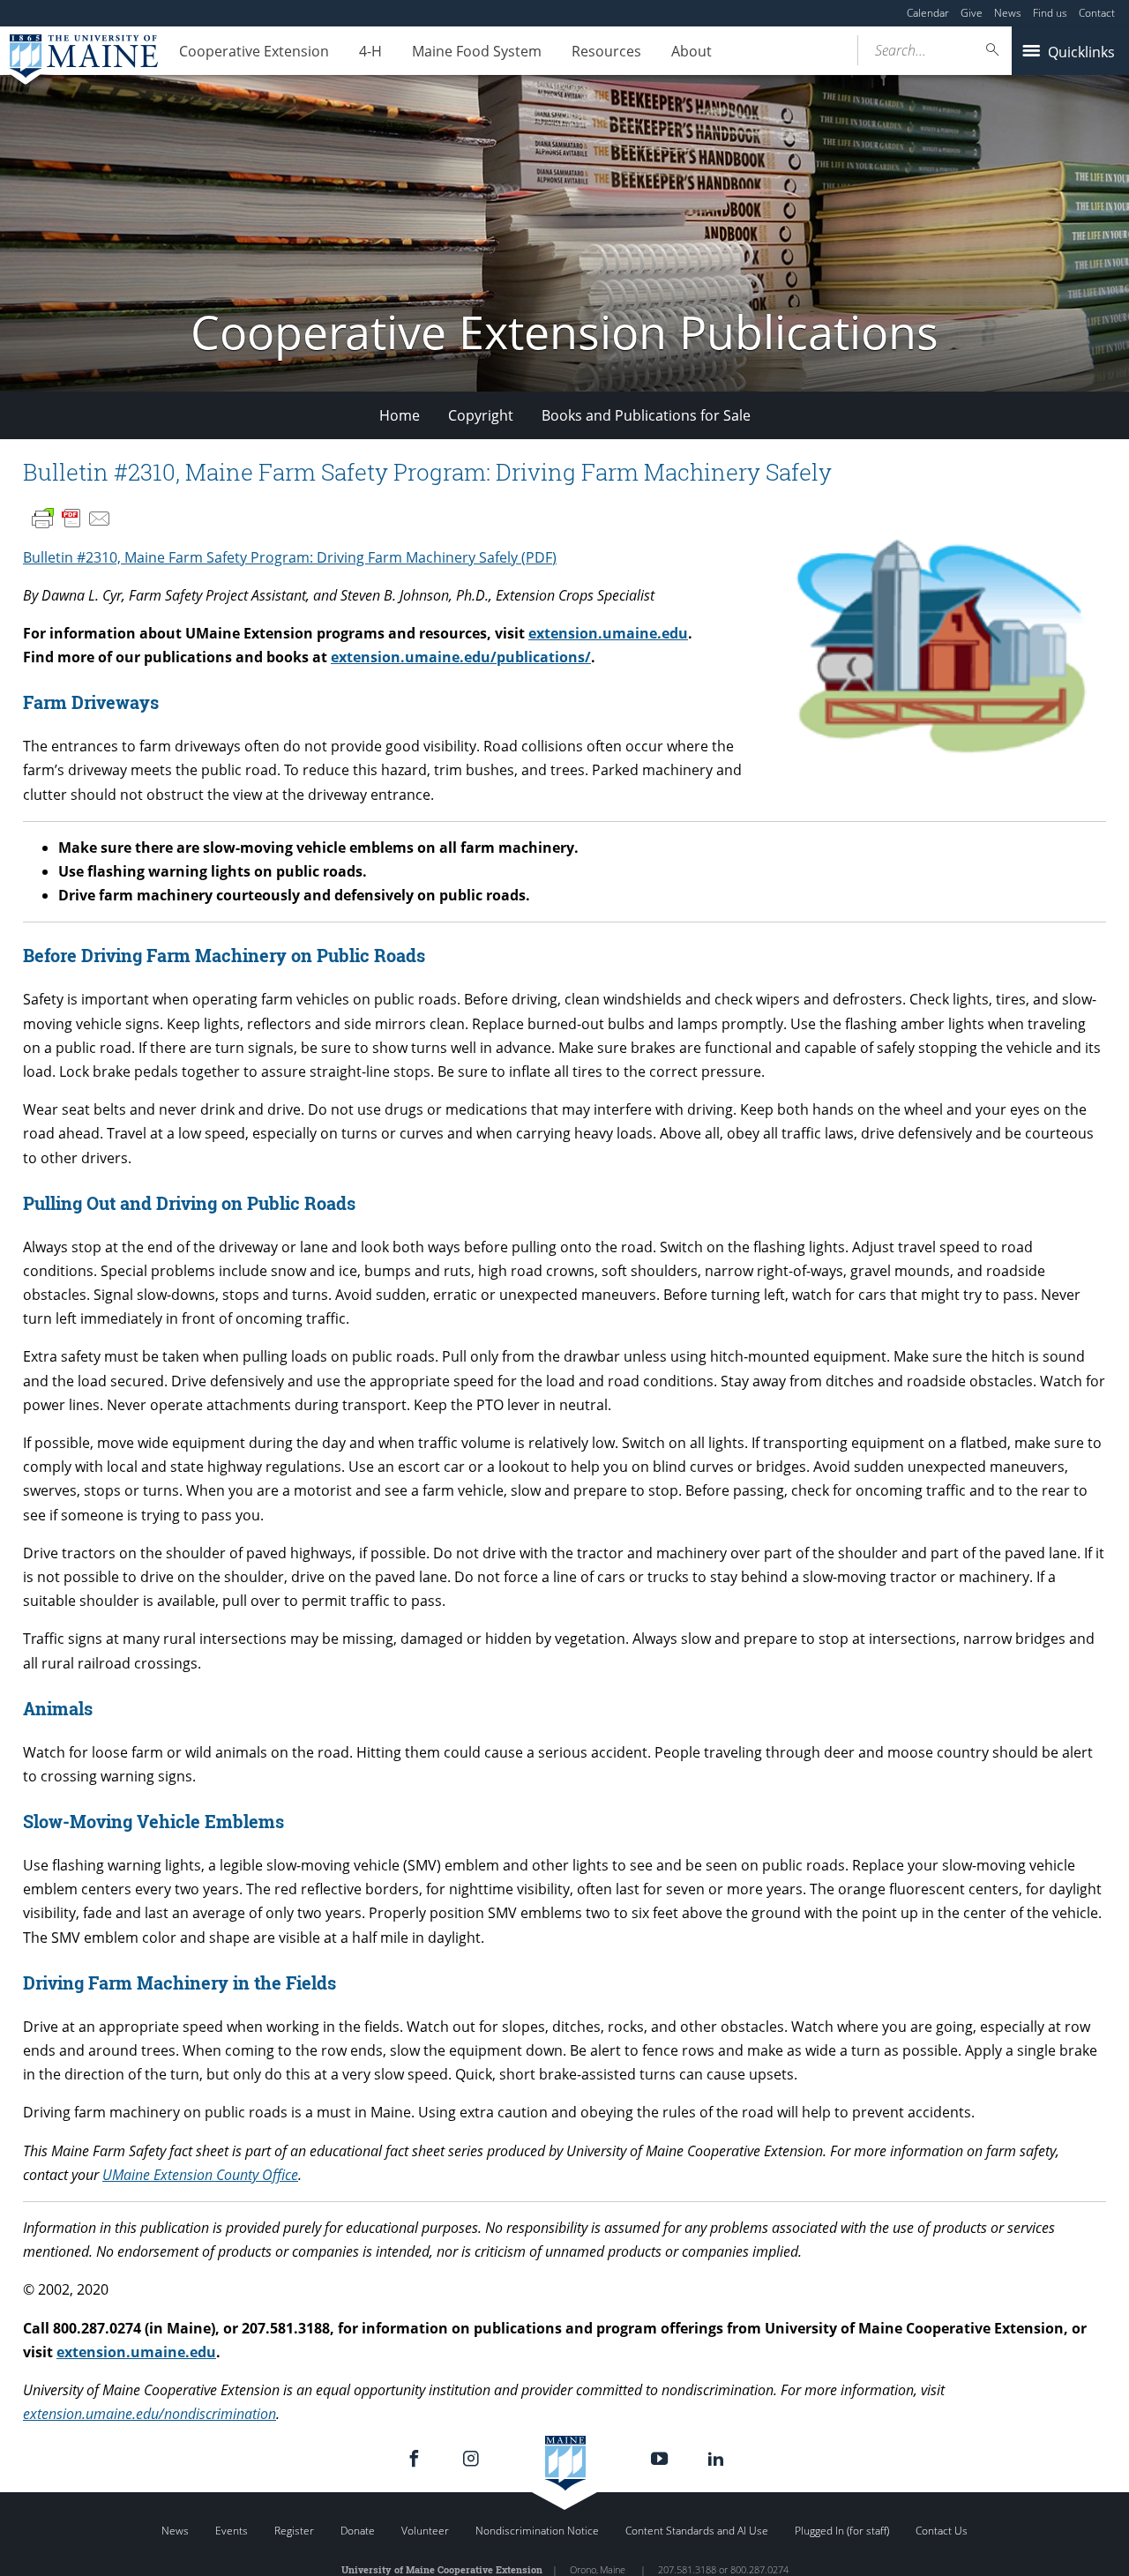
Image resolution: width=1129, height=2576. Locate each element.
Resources (606, 51)
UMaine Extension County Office (200, 2175)
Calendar (928, 13)
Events (232, 2531)
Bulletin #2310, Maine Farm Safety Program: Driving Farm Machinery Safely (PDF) (290, 557)
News (1008, 13)
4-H (370, 51)
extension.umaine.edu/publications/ (461, 657)
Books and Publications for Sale (646, 415)
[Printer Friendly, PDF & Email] (71, 519)
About (692, 51)
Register (294, 2531)
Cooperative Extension (254, 51)
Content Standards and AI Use (697, 2531)
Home (400, 415)
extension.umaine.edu (608, 633)
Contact (1097, 13)
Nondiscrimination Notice (537, 2531)
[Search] (993, 50)
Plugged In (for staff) (842, 2531)
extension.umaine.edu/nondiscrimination (150, 2414)
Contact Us (942, 2531)
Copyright (481, 415)
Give (972, 13)
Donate (358, 2531)
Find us (1050, 13)
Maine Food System (477, 51)
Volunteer (425, 2531)
